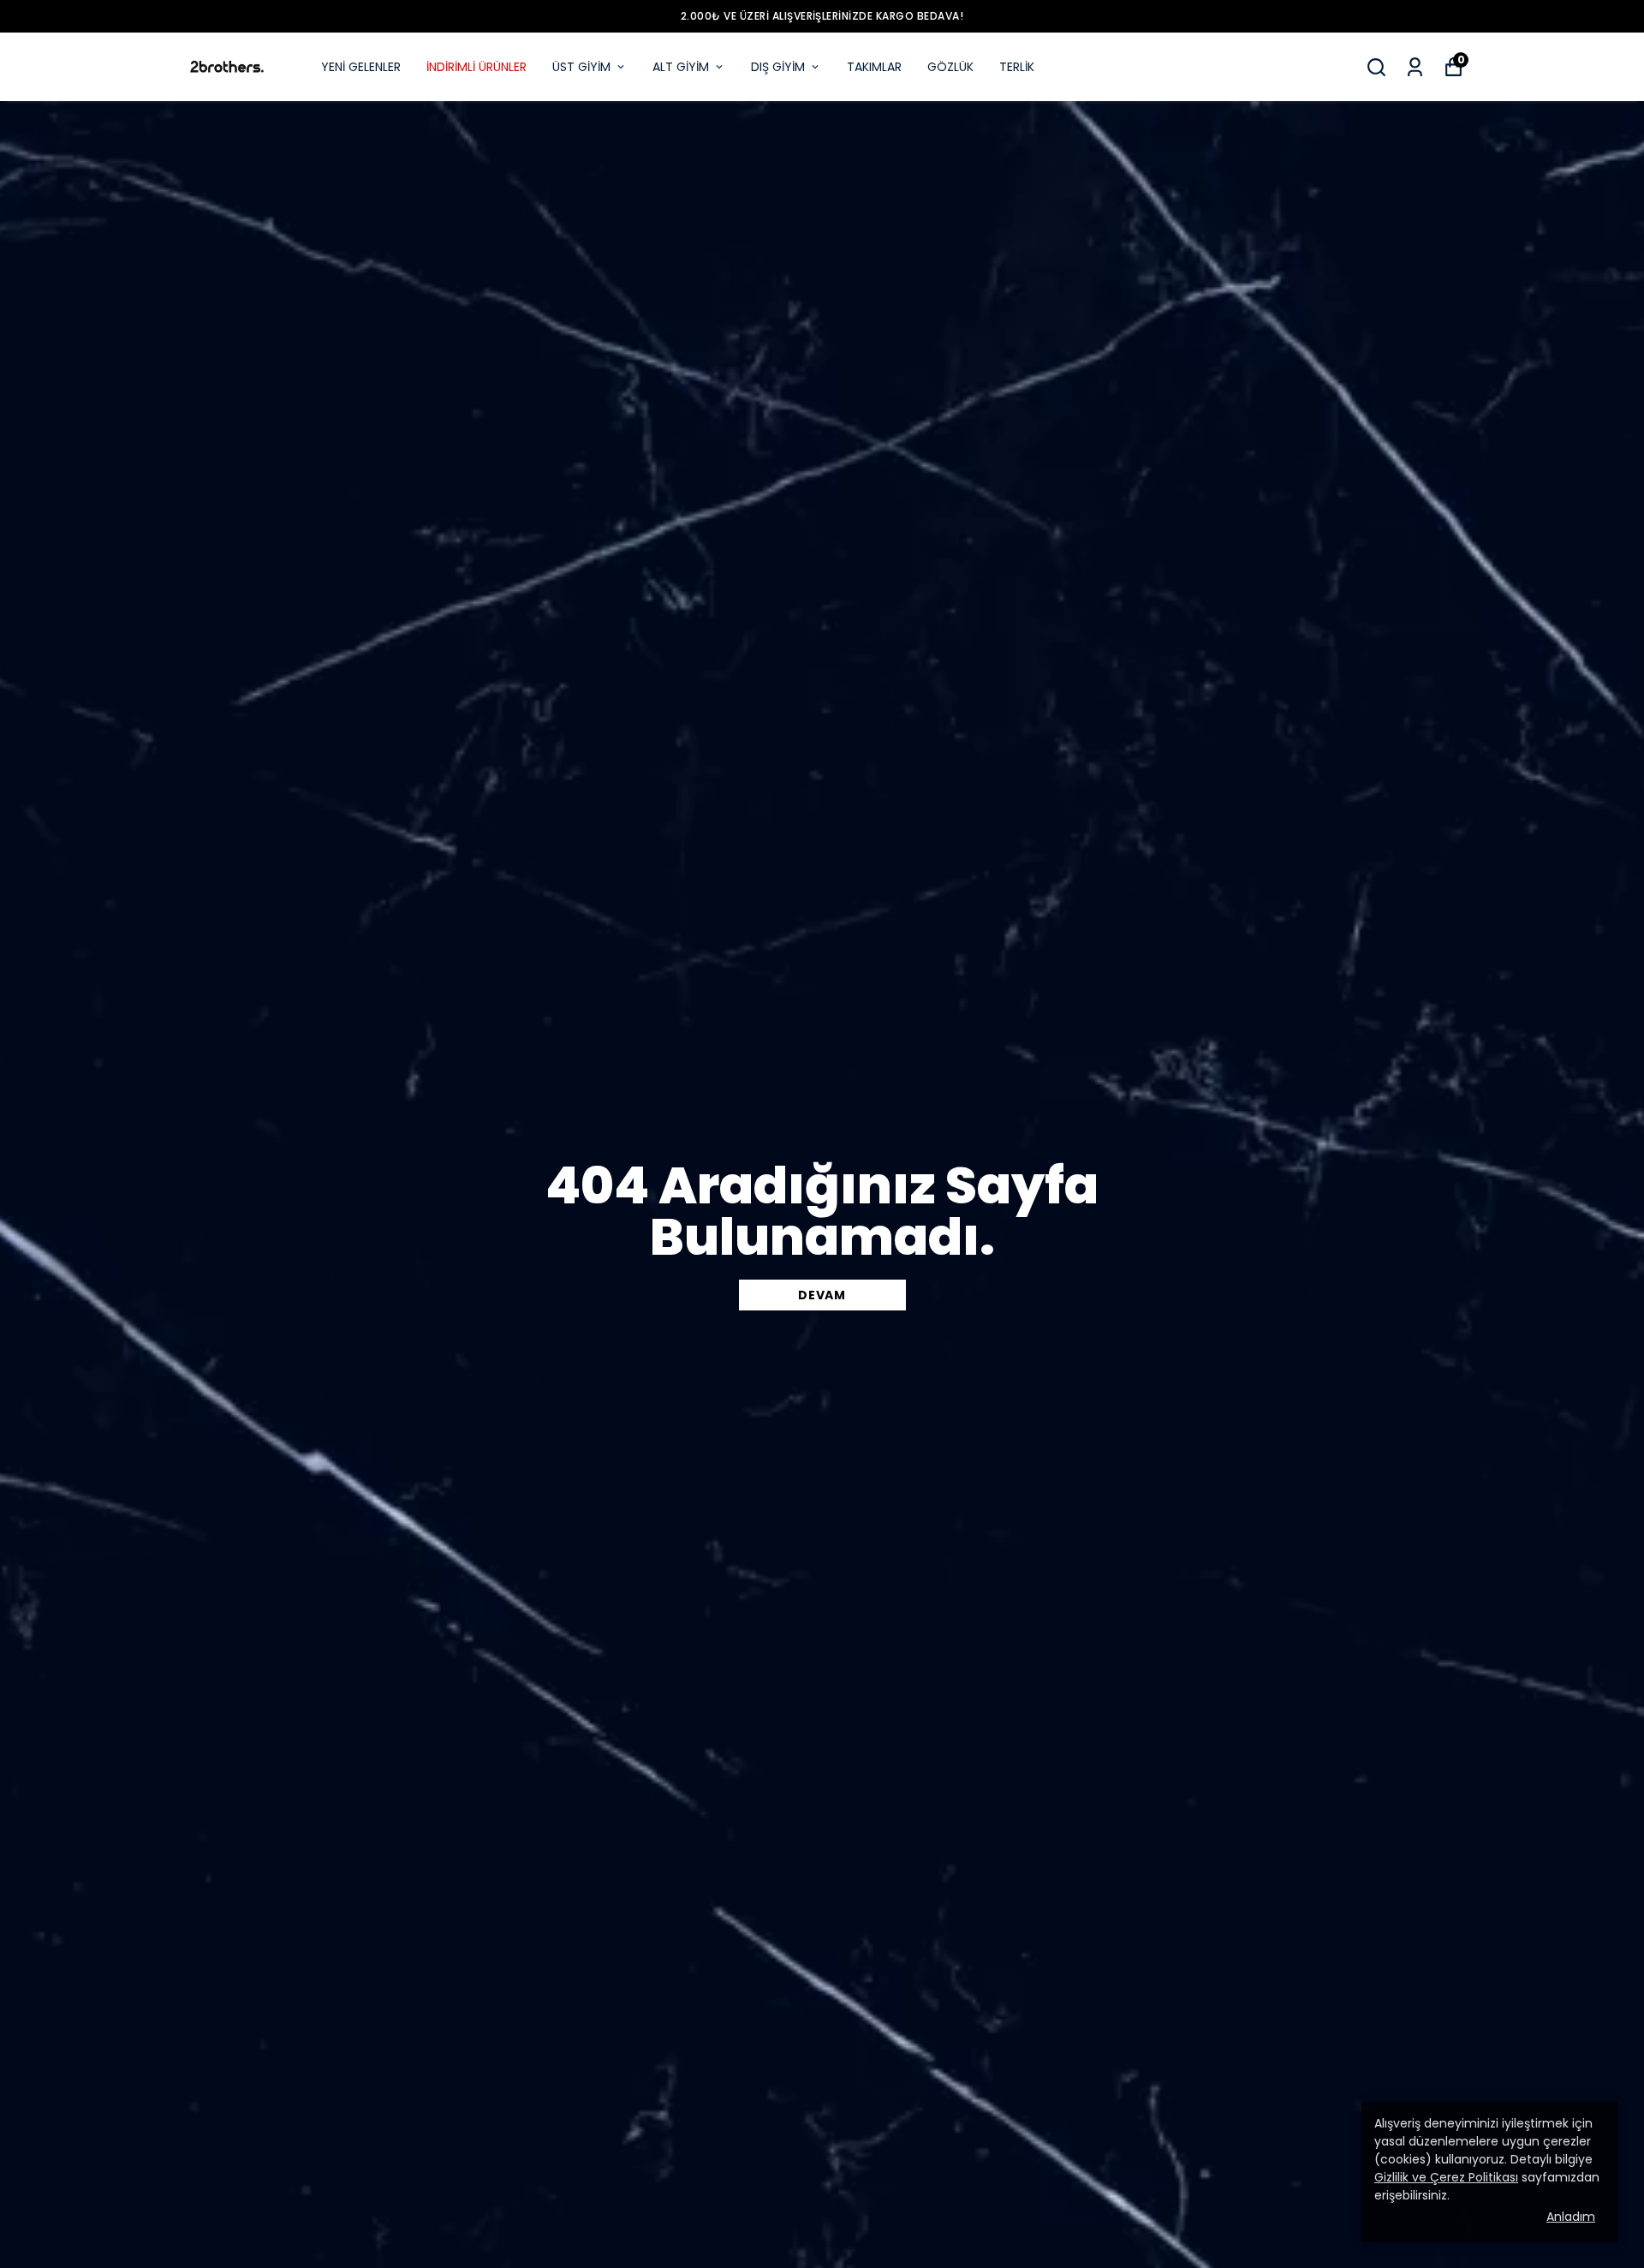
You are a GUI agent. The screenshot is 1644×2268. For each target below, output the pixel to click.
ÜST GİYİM (581, 67)
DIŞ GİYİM (778, 67)
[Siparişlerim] (1415, 67)
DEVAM (822, 1295)
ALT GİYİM (681, 67)
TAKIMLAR (874, 67)
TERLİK (1017, 67)
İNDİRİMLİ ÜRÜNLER (477, 67)
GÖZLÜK (950, 67)
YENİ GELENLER (361, 67)
